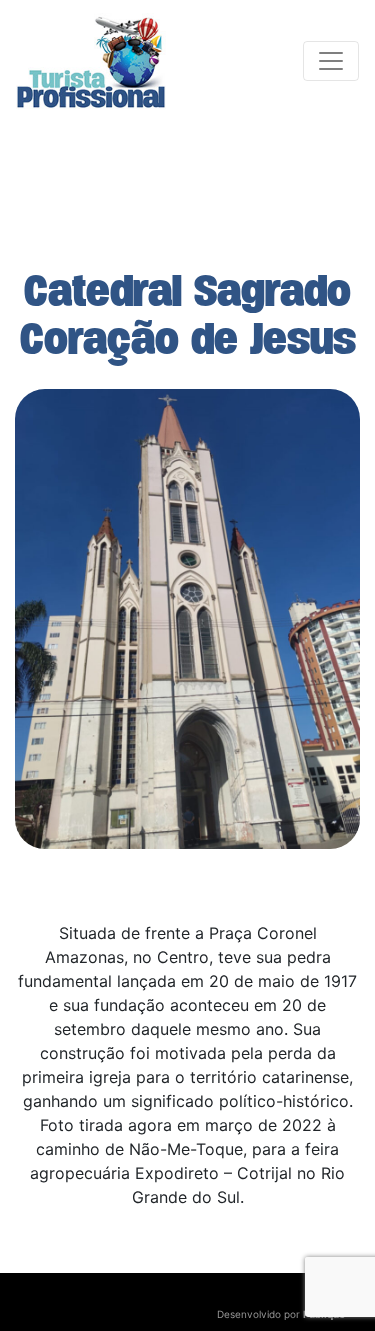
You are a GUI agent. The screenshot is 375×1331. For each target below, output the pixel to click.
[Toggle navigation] (331, 61)
